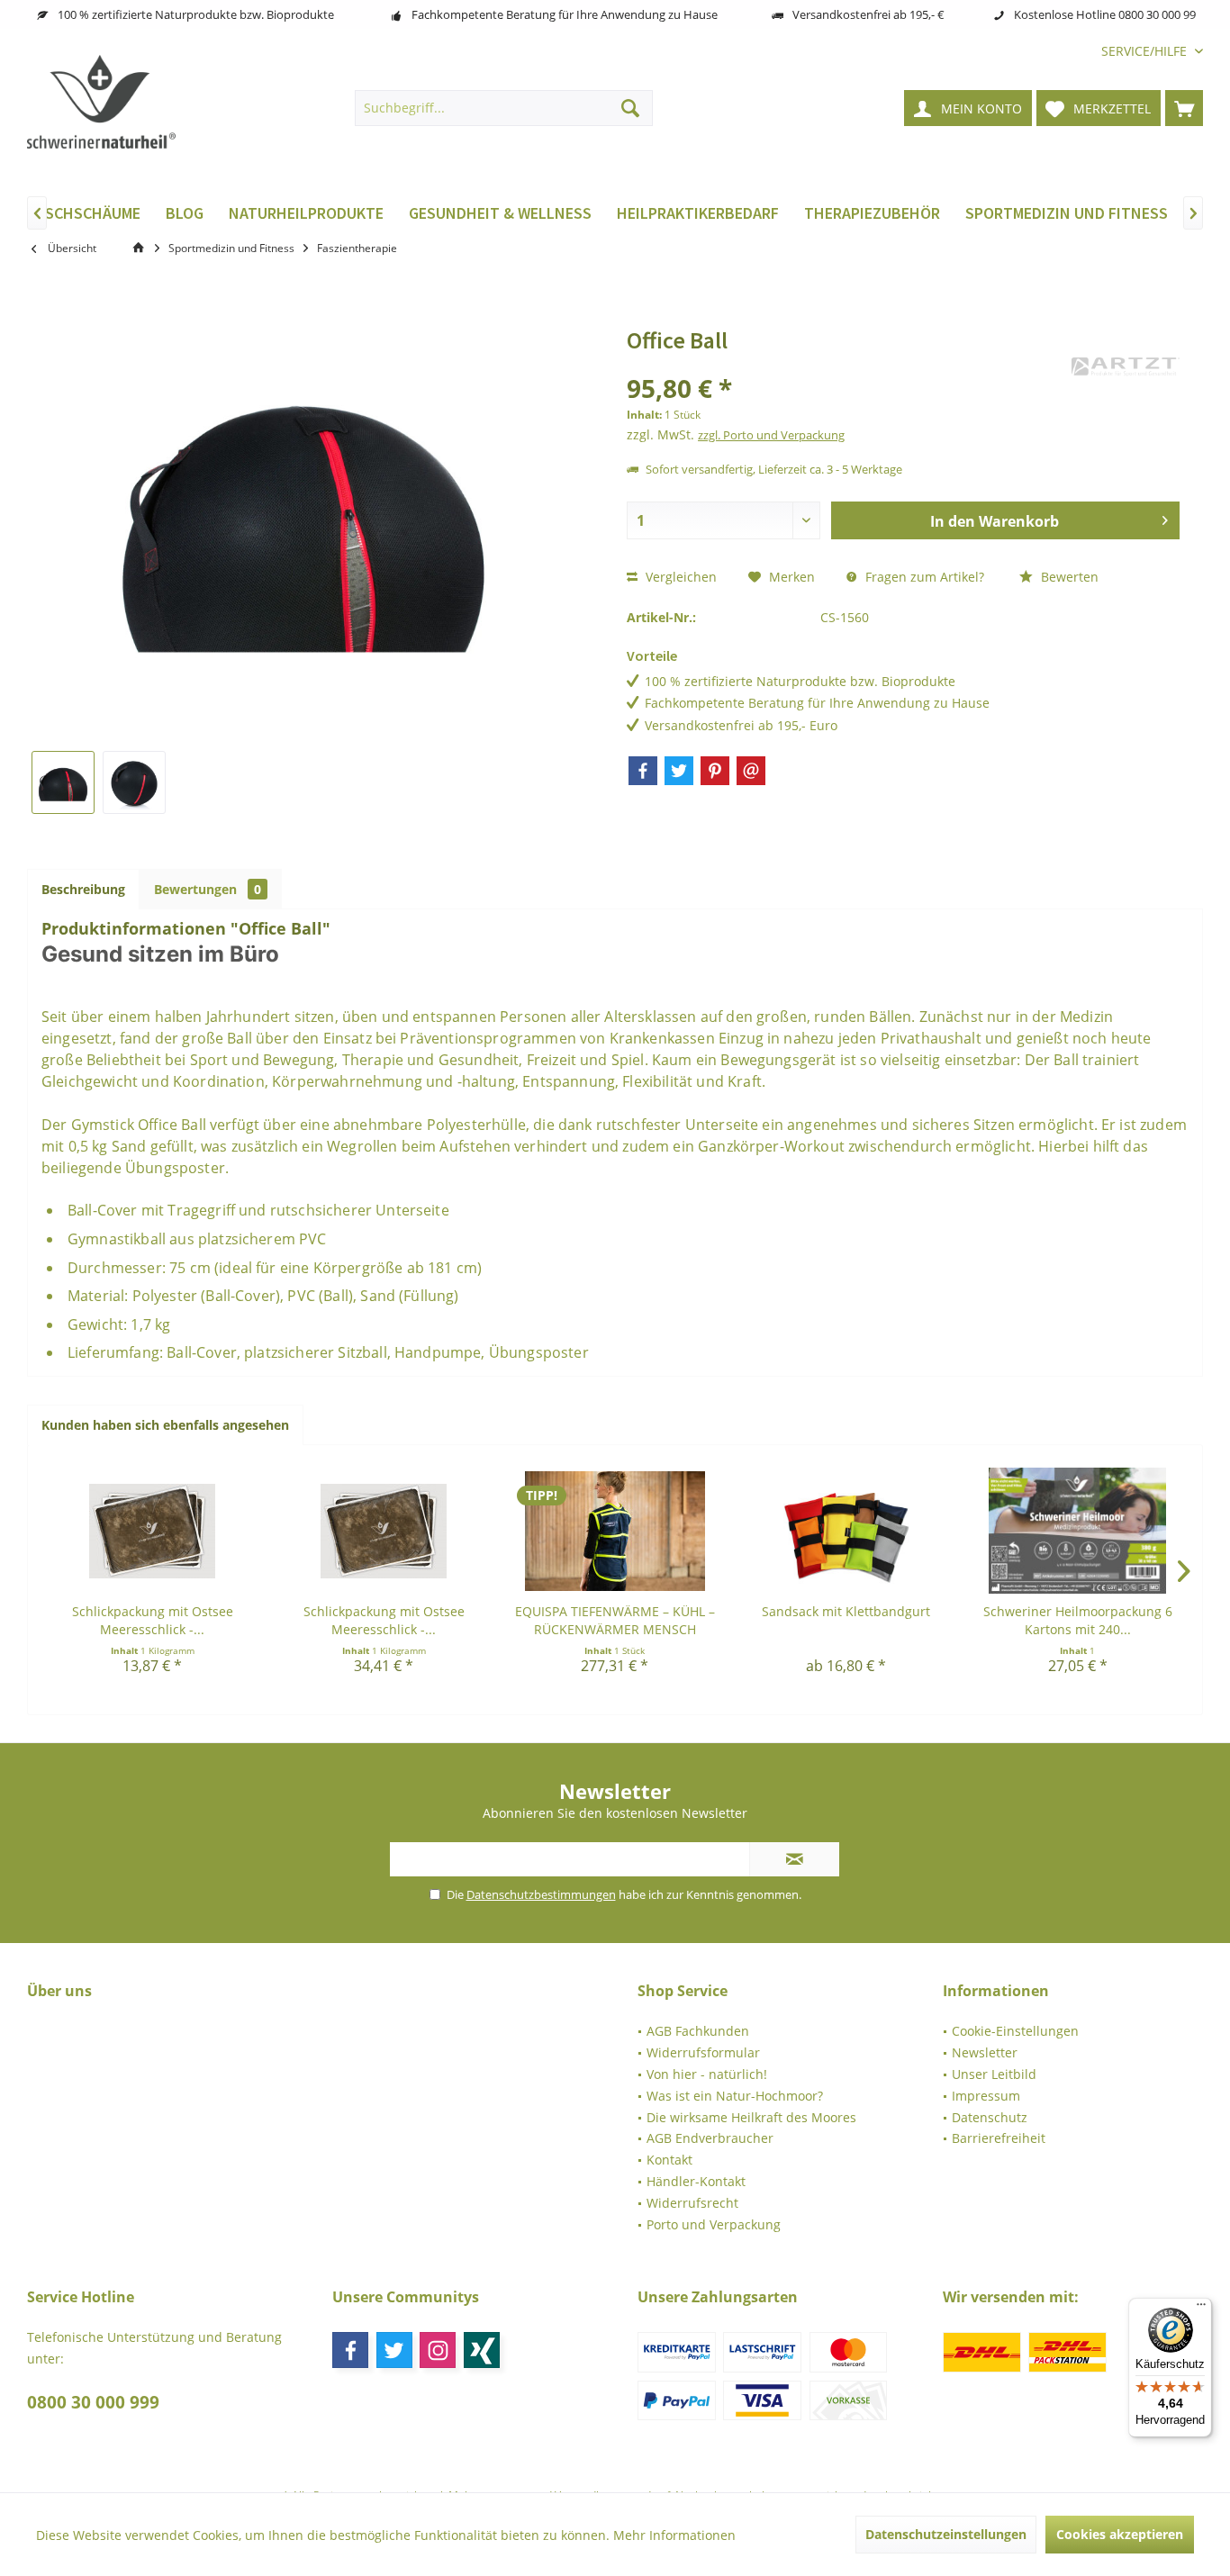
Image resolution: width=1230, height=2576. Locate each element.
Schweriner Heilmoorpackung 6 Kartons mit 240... (1078, 1620)
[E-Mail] (751, 771)
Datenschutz (990, 2117)
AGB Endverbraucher (710, 2138)
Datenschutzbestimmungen (541, 1894)
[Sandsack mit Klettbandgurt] (846, 1531)
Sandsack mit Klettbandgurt (846, 1611)
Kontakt (669, 2160)
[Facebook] (643, 771)
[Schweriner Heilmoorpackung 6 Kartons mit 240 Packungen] (1077, 1531)
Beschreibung (83, 889)
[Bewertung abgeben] (847, 364)
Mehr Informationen (674, 2535)
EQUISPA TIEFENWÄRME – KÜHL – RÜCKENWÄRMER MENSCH (615, 1620)
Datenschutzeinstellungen (946, 2534)
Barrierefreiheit (999, 2138)
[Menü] (1201, 2309)
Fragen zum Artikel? (923, 577)
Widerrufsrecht (692, 2203)
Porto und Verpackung (714, 2224)
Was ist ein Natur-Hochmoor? (735, 2096)
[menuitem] (1145, 51)
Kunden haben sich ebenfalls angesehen (165, 1425)
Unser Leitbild (994, 2074)
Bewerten (1068, 577)
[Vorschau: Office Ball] (63, 782)
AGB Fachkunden (698, 2031)
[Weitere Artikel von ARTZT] (1126, 367)
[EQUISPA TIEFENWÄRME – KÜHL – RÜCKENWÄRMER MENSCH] (615, 1531)
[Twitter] (679, 771)
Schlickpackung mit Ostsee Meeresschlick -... (153, 1620)
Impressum (986, 2096)
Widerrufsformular (703, 2052)
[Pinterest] (715, 771)
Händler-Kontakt (696, 2181)
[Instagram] (438, 2350)
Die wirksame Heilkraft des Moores (751, 2117)
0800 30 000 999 (93, 2402)
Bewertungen (208, 889)
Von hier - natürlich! (707, 2074)
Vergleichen (679, 577)
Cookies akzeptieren (1120, 2534)
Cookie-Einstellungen (1015, 2031)
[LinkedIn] (482, 2350)
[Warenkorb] (1184, 108)
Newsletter (985, 2052)
